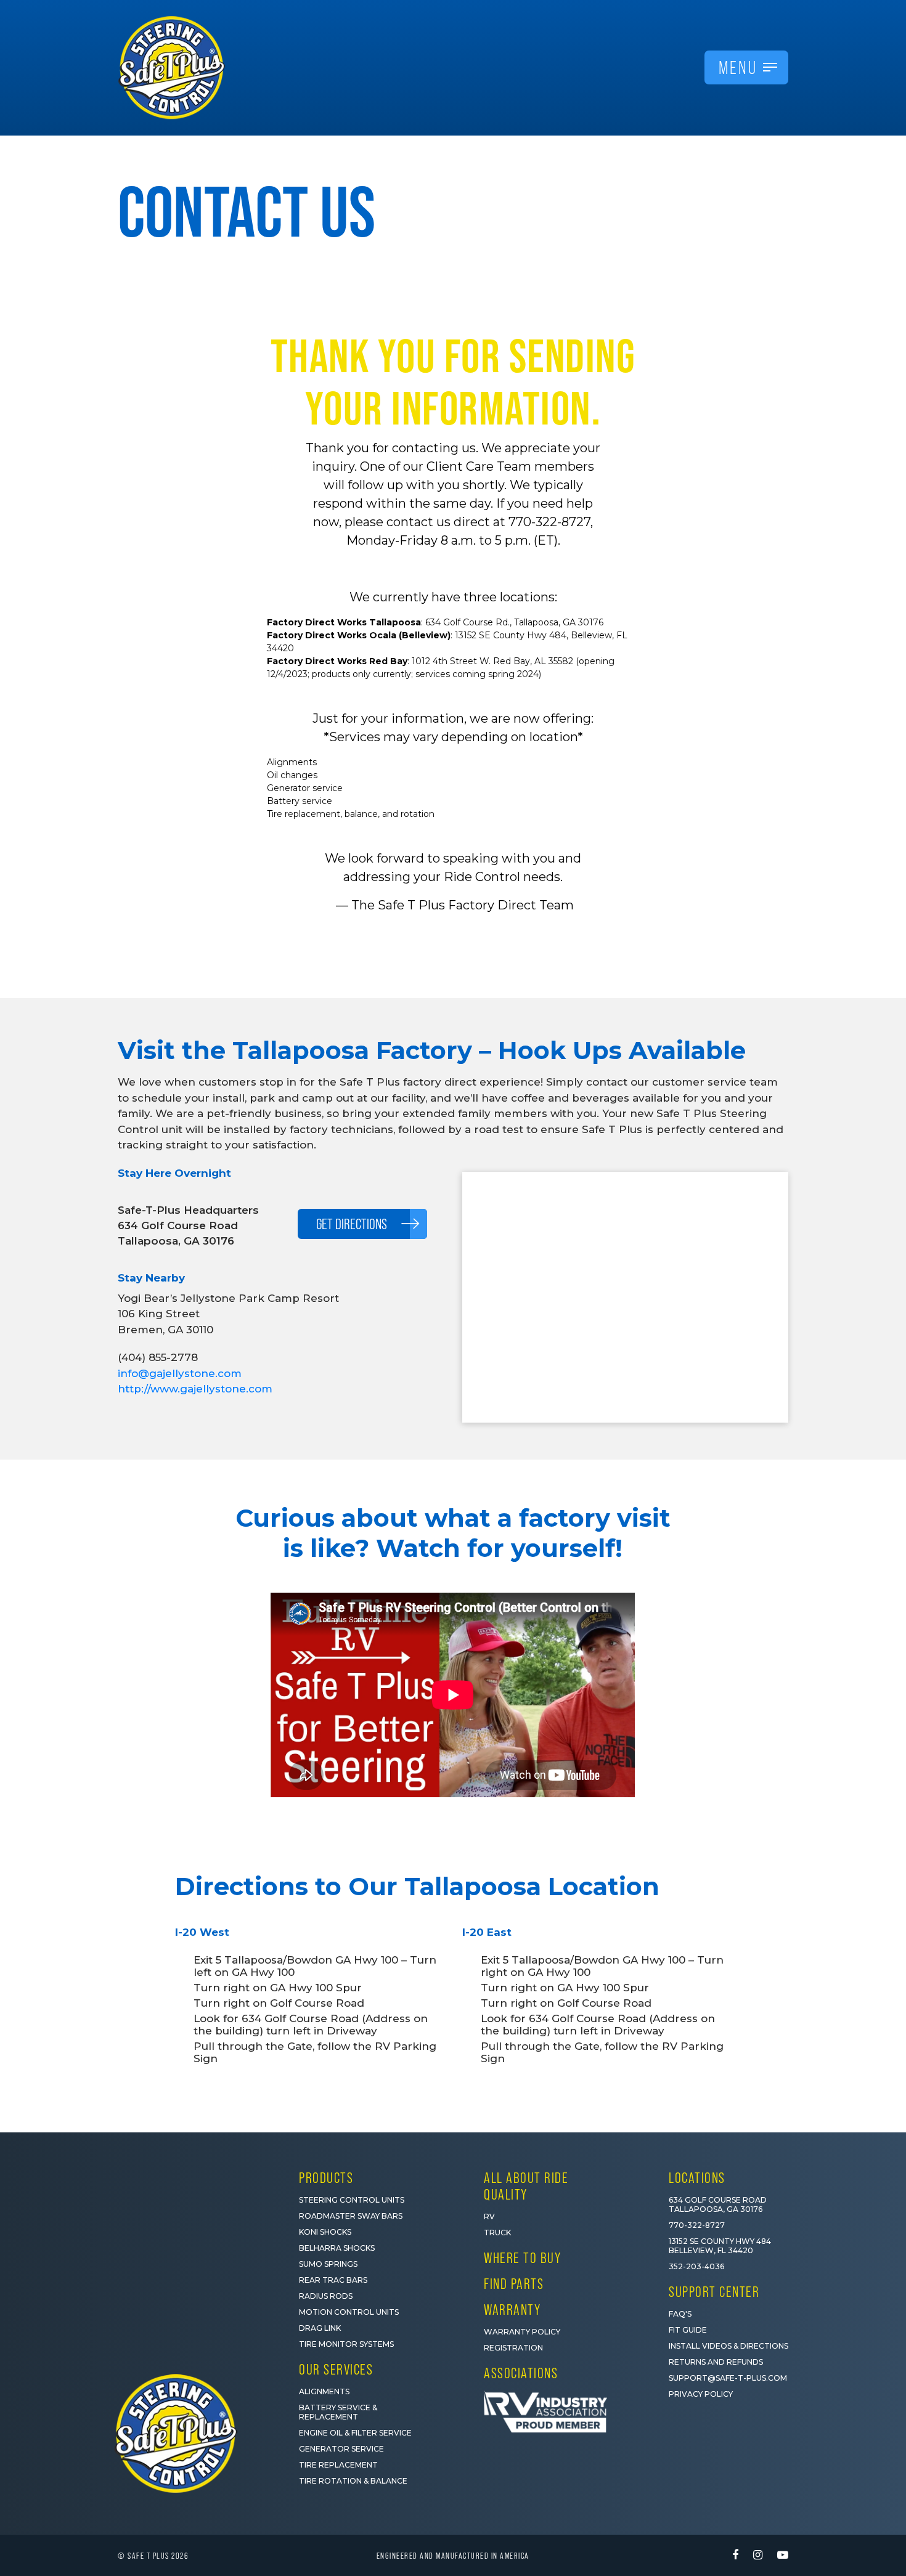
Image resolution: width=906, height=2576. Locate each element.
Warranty (512, 2310)
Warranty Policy (522, 2332)
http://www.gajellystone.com (195, 1389)
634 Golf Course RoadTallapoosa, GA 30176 (718, 2204)
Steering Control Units (352, 2200)
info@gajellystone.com (180, 1373)
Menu (738, 67)
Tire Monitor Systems (346, 2344)
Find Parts (514, 2284)
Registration (513, 2348)
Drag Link (320, 2328)
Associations (521, 2373)
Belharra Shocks (337, 2248)
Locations (697, 2178)
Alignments (324, 2391)
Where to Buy (522, 2258)
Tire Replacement (338, 2465)
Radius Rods (326, 2296)
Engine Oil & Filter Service (355, 2433)
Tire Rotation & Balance (353, 2481)
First (654, 2416)
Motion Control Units (349, 2312)
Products (326, 2178)
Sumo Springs (328, 2264)
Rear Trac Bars (333, 2280)
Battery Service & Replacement (338, 2412)
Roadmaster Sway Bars (351, 2216)
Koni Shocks (325, 2232)
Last (767, 2416)
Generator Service (341, 2449)
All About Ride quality (526, 2186)
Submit (746, 2515)
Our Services (336, 2369)
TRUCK (497, 2233)
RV (489, 2216)
